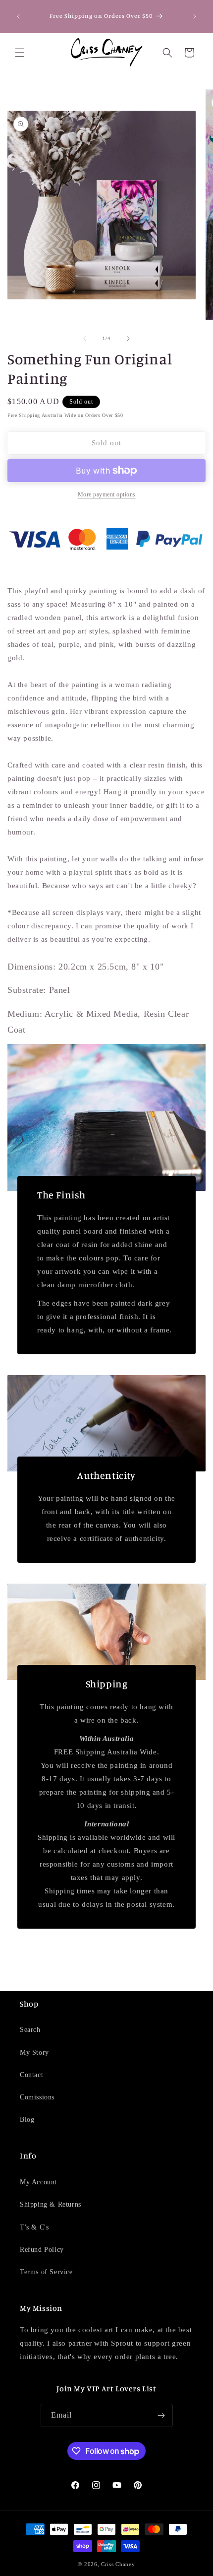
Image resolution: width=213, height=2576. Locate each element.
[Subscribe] (161, 2415)
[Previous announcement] (18, 16)
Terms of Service (46, 2272)
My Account (38, 2182)
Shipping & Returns (51, 2204)
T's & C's (34, 2227)
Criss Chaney (118, 2564)
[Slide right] (128, 339)
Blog (27, 2120)
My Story (34, 2053)
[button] (20, 53)
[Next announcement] (195, 16)
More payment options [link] (107, 494)
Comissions (37, 2097)
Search (30, 2030)
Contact (31, 2075)
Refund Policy (42, 2250)
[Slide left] (85, 339)
